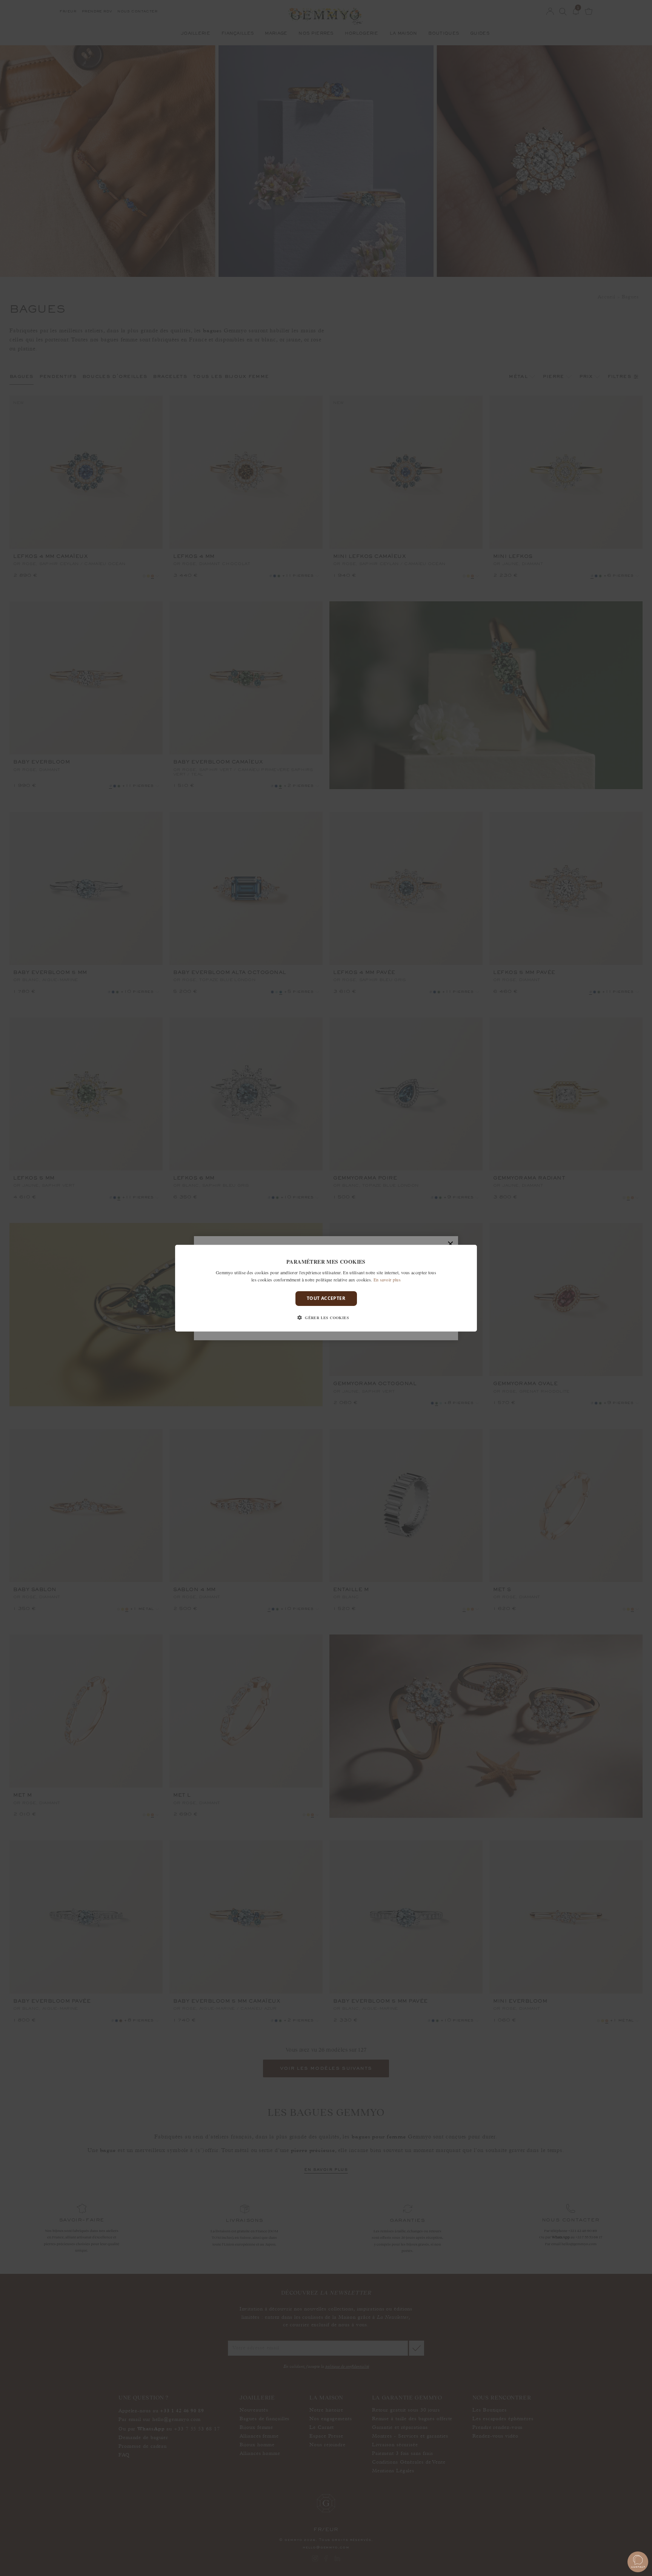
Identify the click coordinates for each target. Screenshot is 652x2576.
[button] (326, 1318)
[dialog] (326, 1288)
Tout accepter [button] (326, 1298)
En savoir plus (387, 1280)
